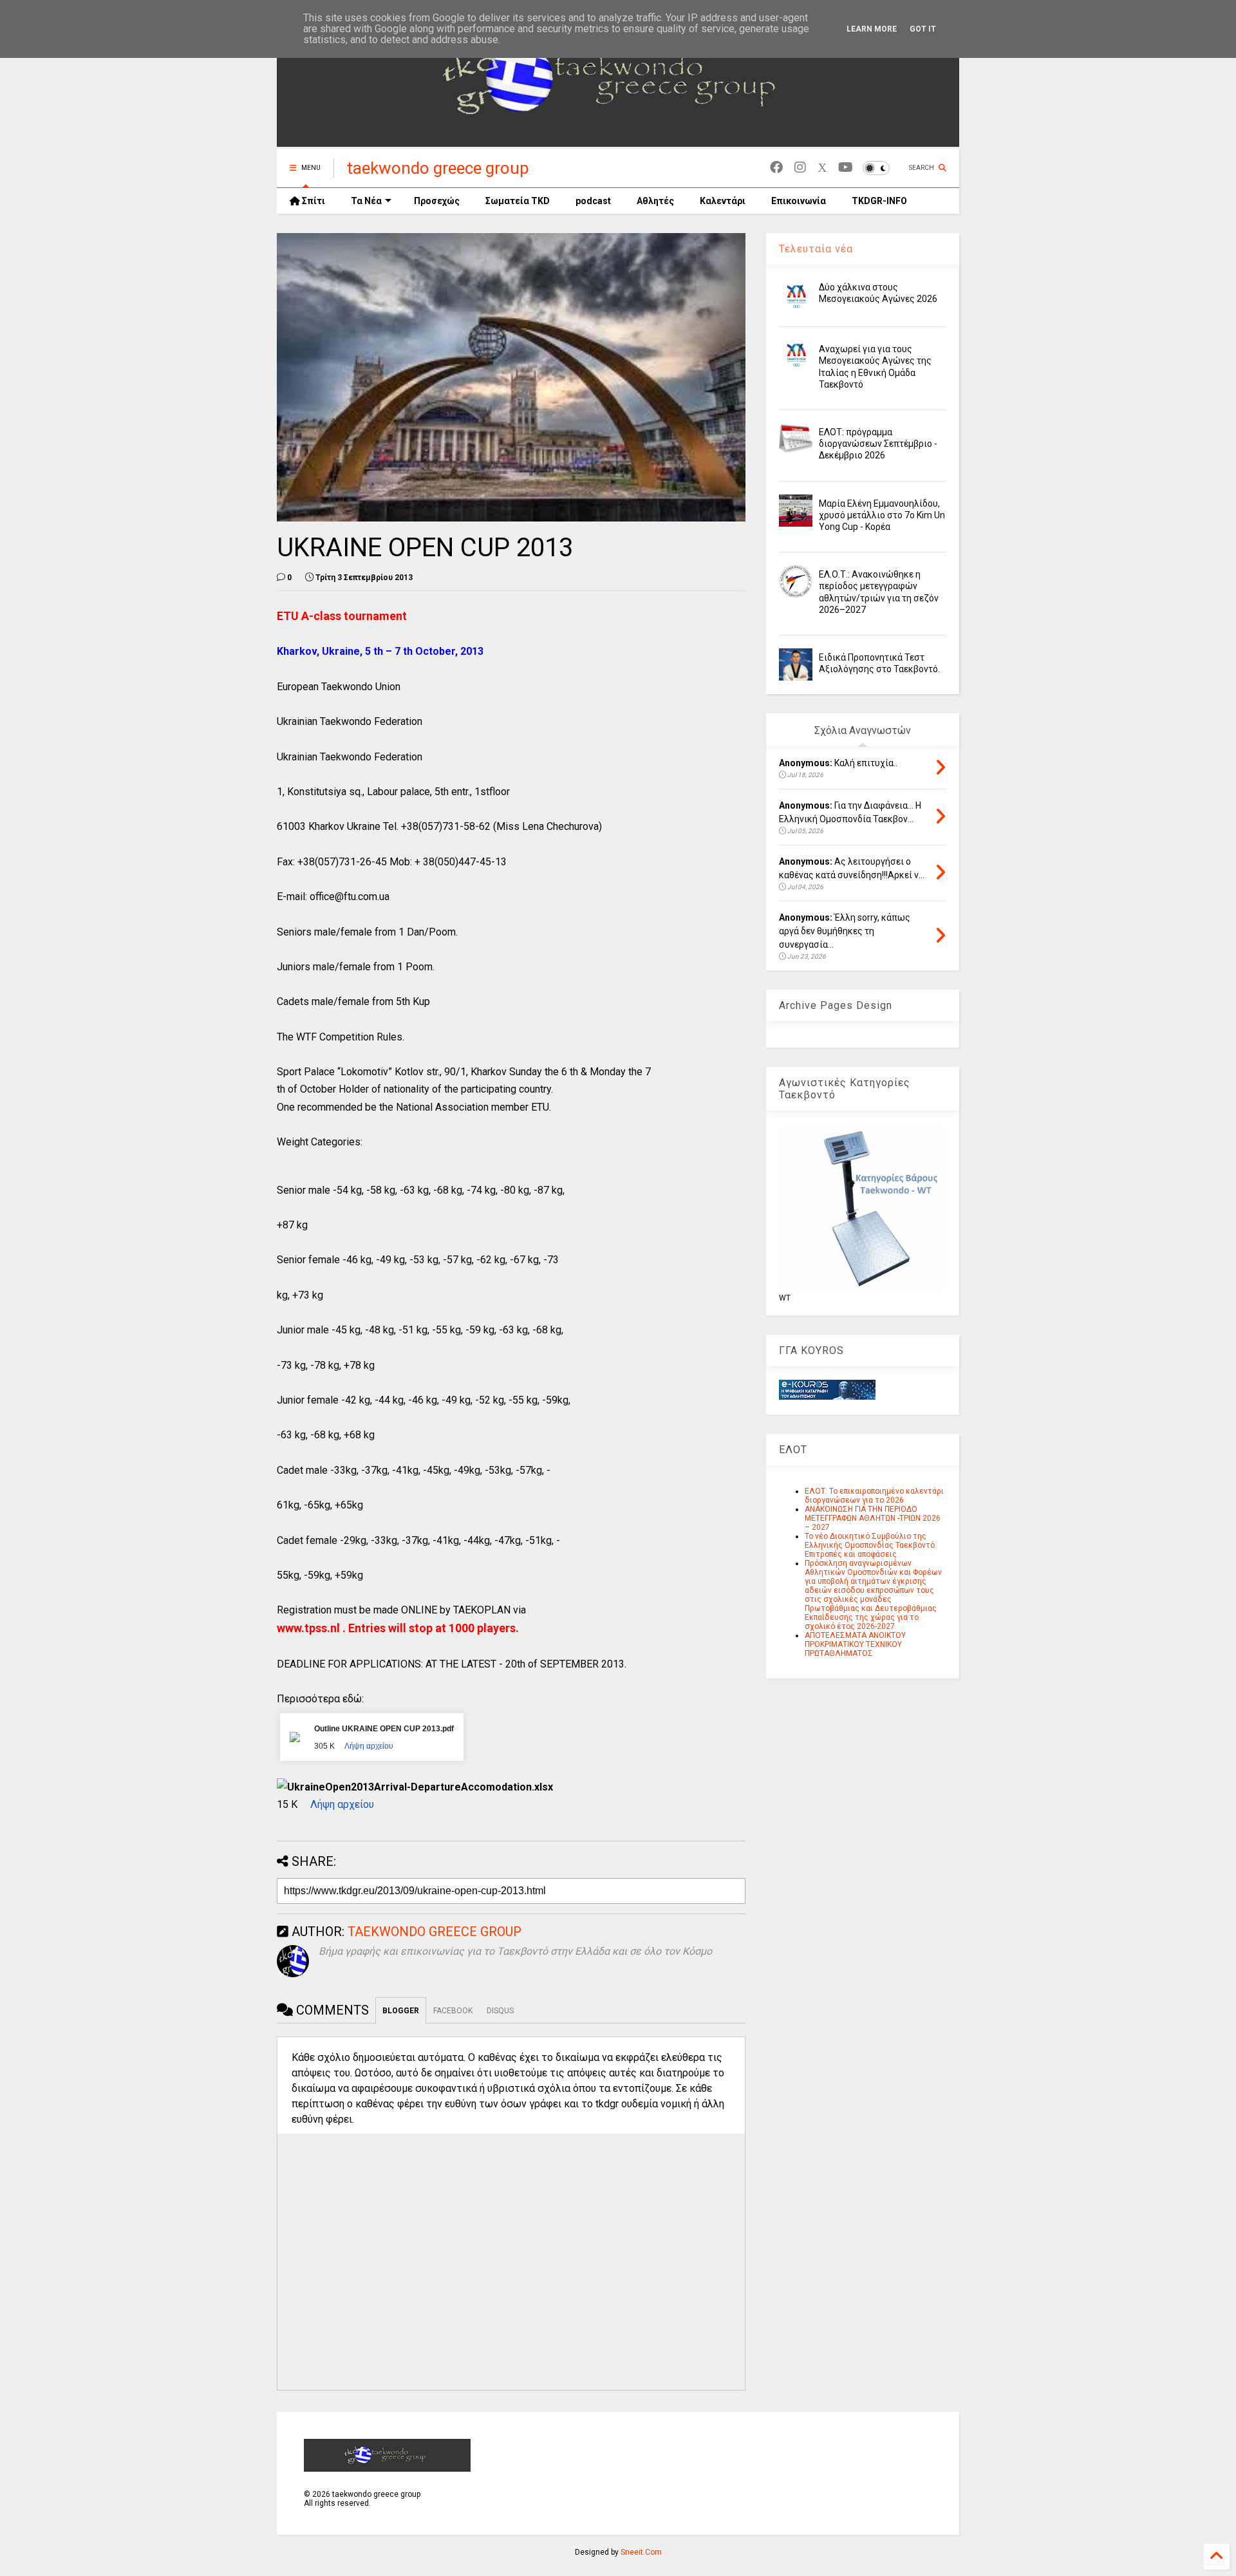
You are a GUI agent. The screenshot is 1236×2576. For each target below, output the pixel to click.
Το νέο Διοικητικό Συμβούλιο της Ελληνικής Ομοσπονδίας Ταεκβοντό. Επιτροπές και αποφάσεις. (871, 1545)
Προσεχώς (437, 201)
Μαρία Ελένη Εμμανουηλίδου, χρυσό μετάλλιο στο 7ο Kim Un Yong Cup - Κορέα (882, 515)
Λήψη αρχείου (369, 1746)
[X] (822, 168)
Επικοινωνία (799, 201)
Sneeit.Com (641, 2552)
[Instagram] (800, 168)
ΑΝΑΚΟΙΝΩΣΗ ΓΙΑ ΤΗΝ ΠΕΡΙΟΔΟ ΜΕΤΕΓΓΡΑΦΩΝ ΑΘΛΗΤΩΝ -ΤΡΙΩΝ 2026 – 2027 (873, 1518)
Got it (923, 29)
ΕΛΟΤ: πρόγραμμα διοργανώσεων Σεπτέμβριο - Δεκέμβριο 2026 (878, 444)
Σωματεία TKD (518, 201)
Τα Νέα (366, 201)
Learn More (872, 29)
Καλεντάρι (723, 201)
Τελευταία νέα (816, 249)
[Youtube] (846, 168)
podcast (593, 201)
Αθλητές (655, 201)
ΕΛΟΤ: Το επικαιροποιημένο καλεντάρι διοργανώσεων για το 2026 (874, 1496)
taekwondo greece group (438, 168)
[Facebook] (776, 168)
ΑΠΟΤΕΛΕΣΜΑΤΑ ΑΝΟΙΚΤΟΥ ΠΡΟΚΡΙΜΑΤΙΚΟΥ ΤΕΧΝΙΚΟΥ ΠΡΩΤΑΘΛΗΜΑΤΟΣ (855, 1644)
